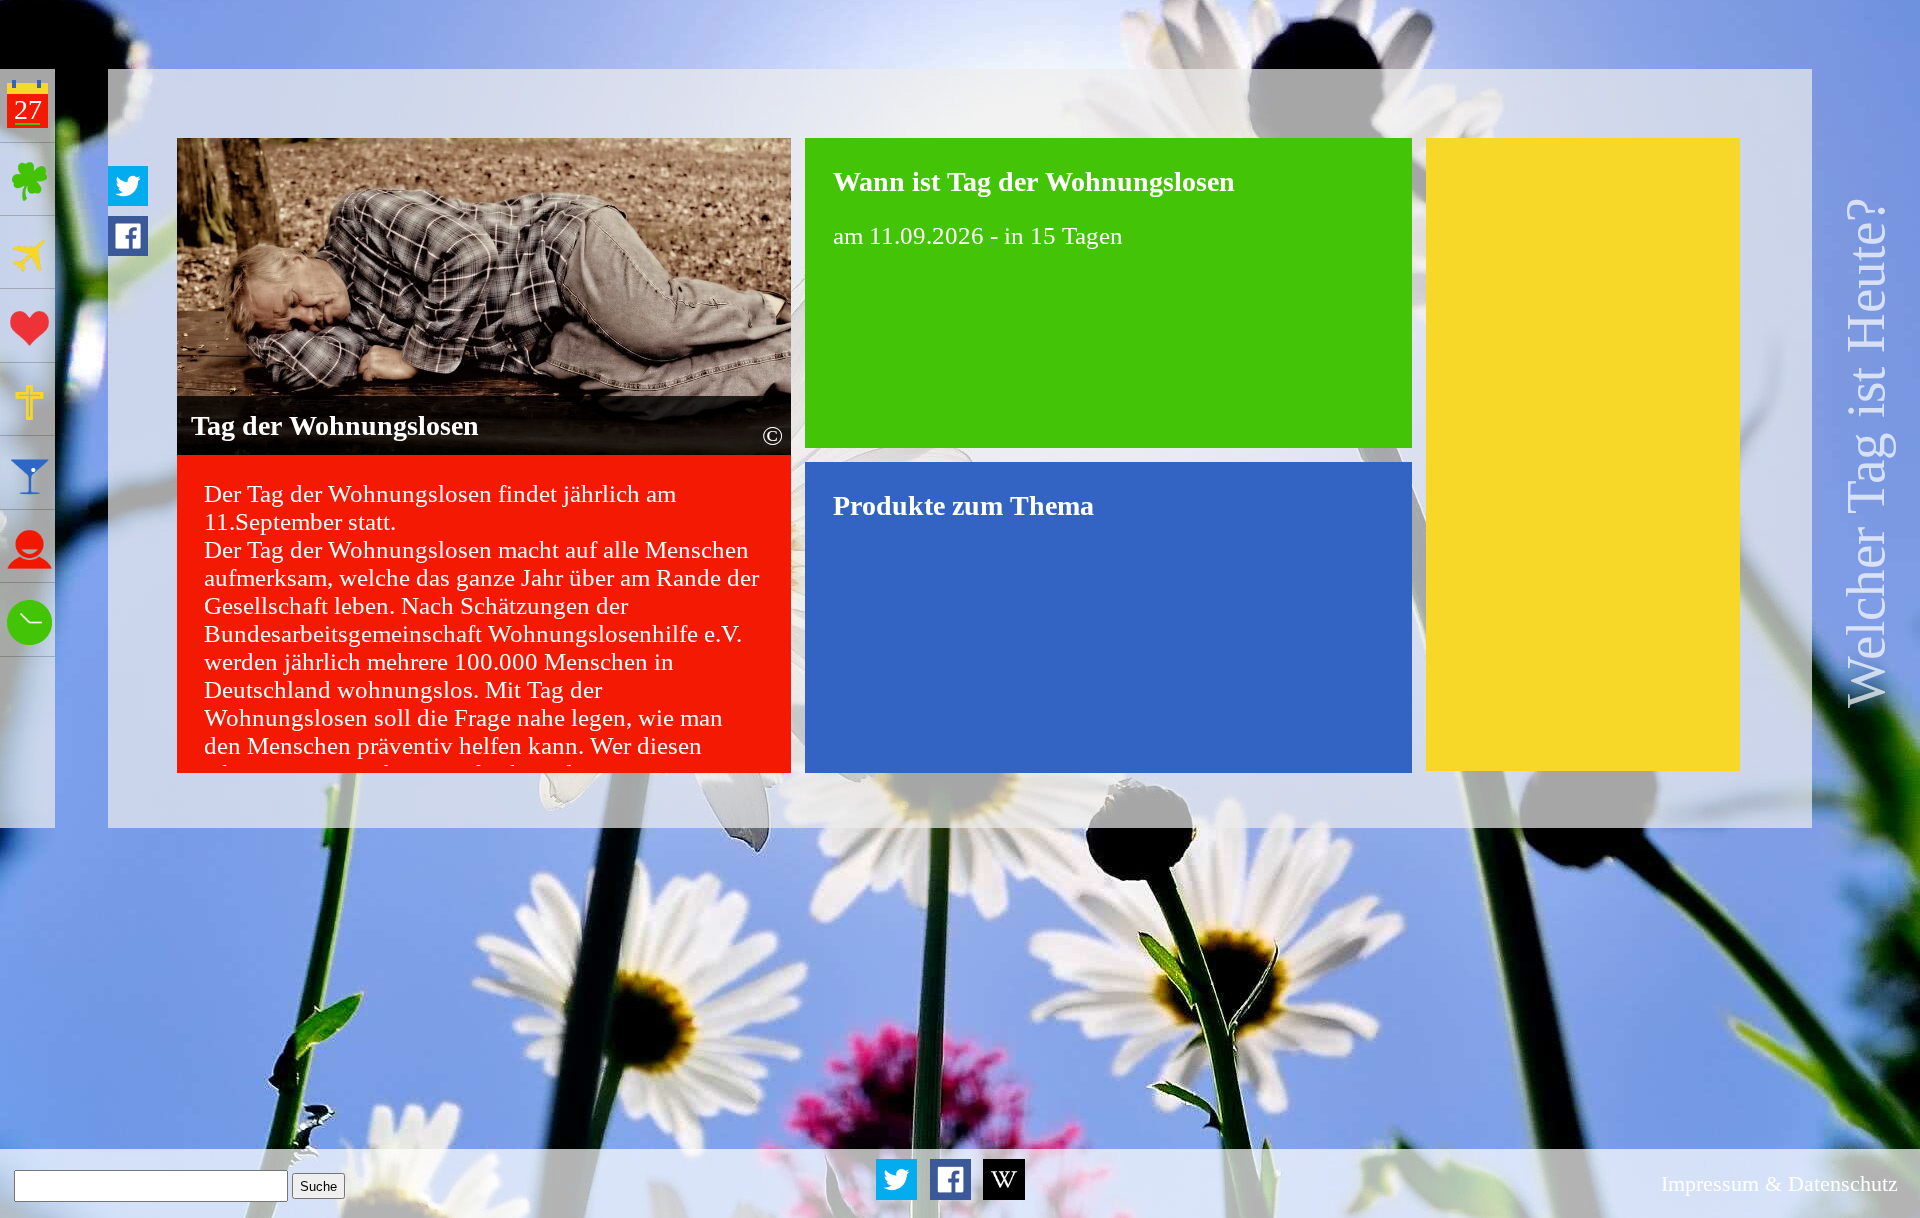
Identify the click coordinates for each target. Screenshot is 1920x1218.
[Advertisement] (1583, 455)
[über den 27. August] (1004, 1195)
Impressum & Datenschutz (1779, 1183)
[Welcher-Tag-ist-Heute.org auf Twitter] (899, 1195)
